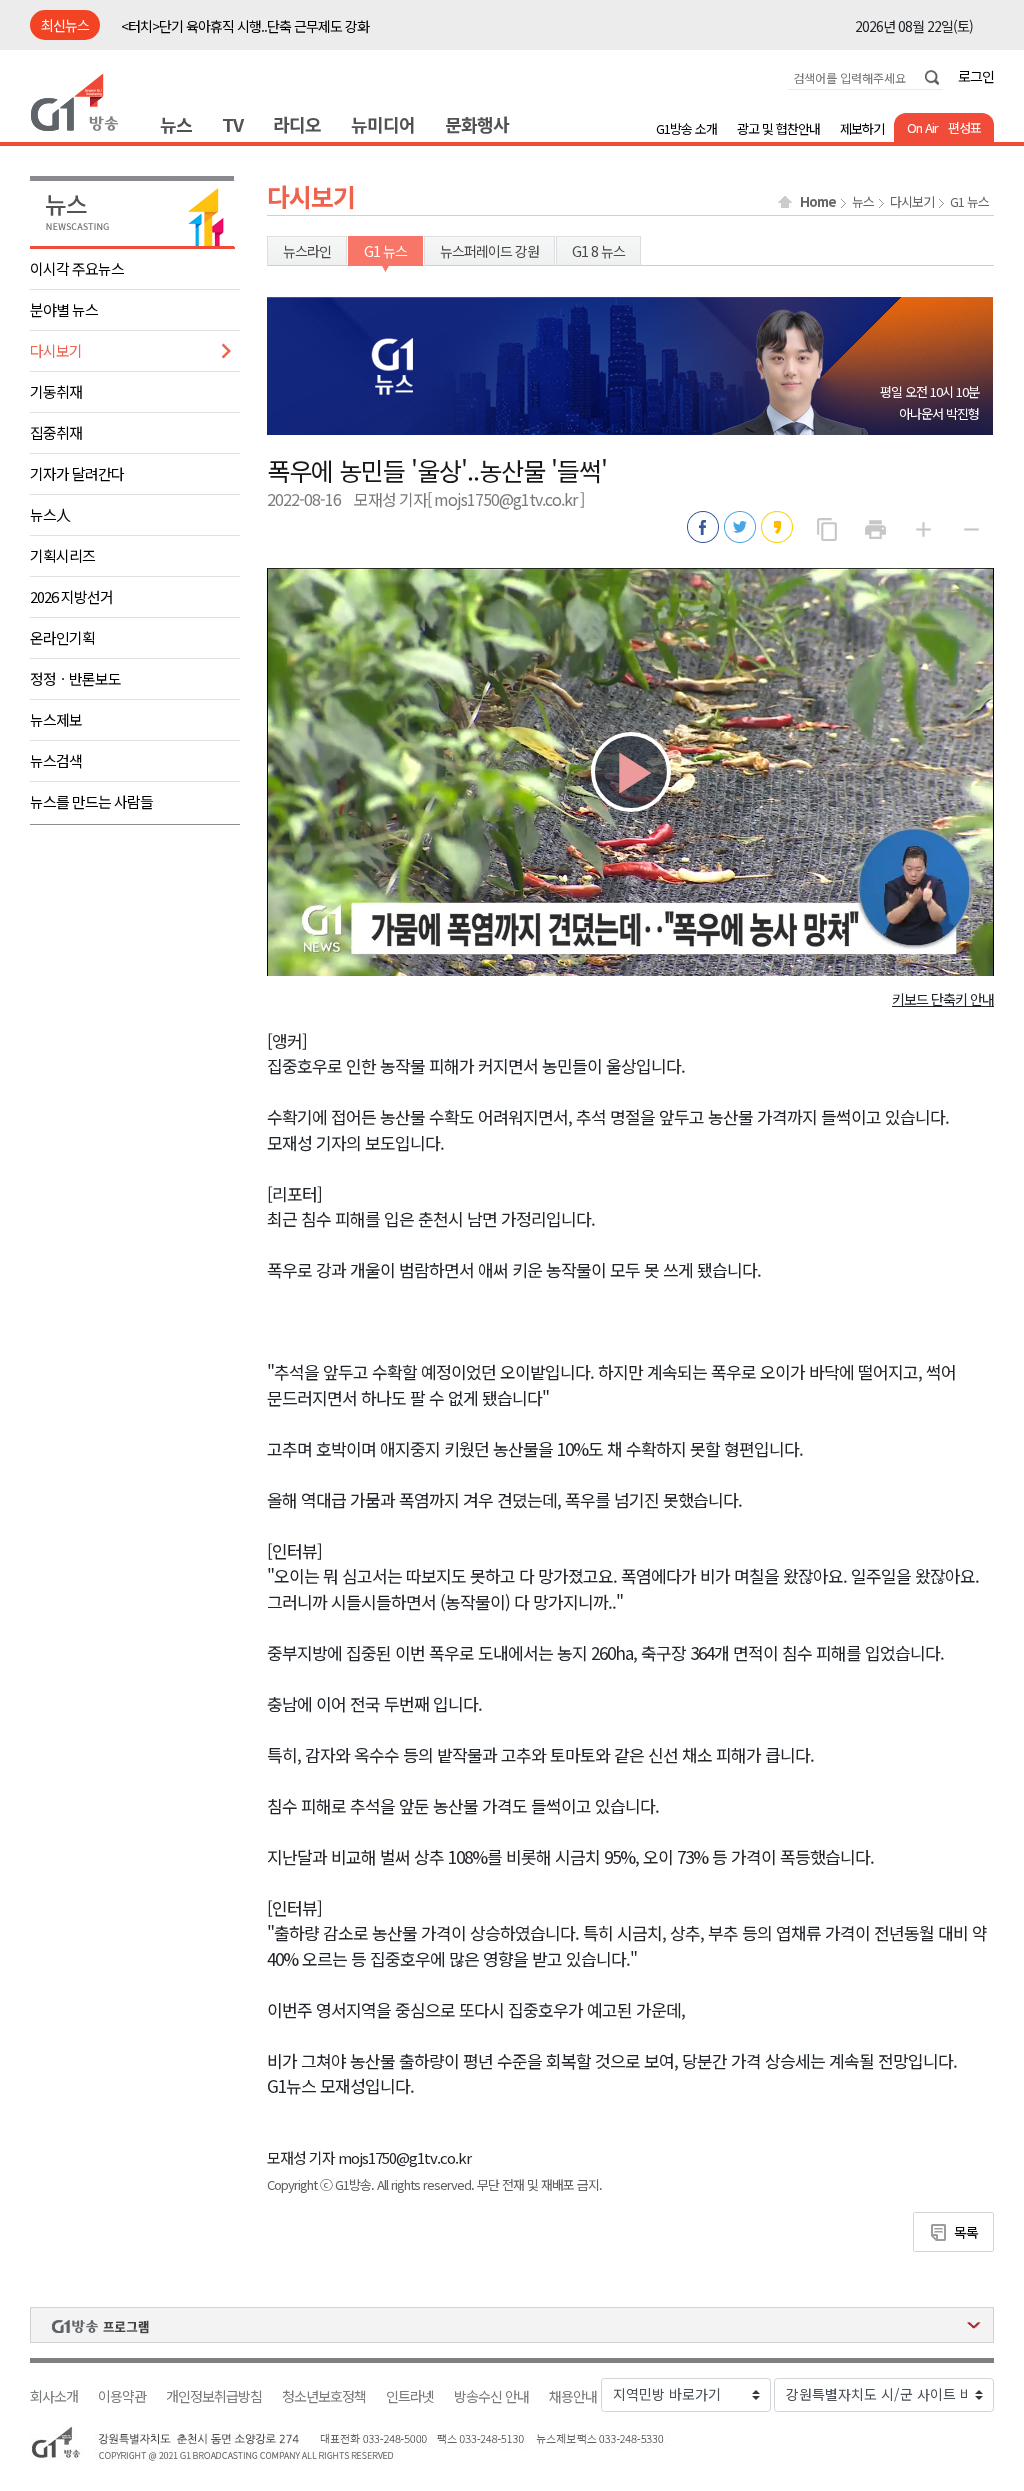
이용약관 (122, 2396)
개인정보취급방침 (214, 2396)
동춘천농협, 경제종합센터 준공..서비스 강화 (238, 27)
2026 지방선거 (71, 596)
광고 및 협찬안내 (778, 128)
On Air (922, 127)
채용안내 (573, 2396)
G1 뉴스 (969, 202)
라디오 (297, 124)
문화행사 (477, 124)
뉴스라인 (307, 251)
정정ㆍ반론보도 (75, 678)
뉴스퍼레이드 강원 (489, 251)
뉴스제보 (56, 719)
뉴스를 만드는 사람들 (91, 801)
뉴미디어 (383, 124)
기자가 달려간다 (77, 473)
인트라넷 (410, 2396)
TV (232, 124)
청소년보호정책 (324, 2396)
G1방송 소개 (686, 128)
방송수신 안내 (491, 2396)
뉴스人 (50, 514)
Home (818, 202)
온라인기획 (62, 637)
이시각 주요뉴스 (77, 268)
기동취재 (56, 391)
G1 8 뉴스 (598, 251)
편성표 (964, 127)
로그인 (976, 76)
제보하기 (862, 128)
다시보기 (56, 350)
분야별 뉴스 (64, 309)
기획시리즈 (62, 555)
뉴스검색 (56, 760)
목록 (966, 2232)
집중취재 (56, 432)
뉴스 (176, 124)
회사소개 (54, 2396)
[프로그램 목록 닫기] (512, 2325)
